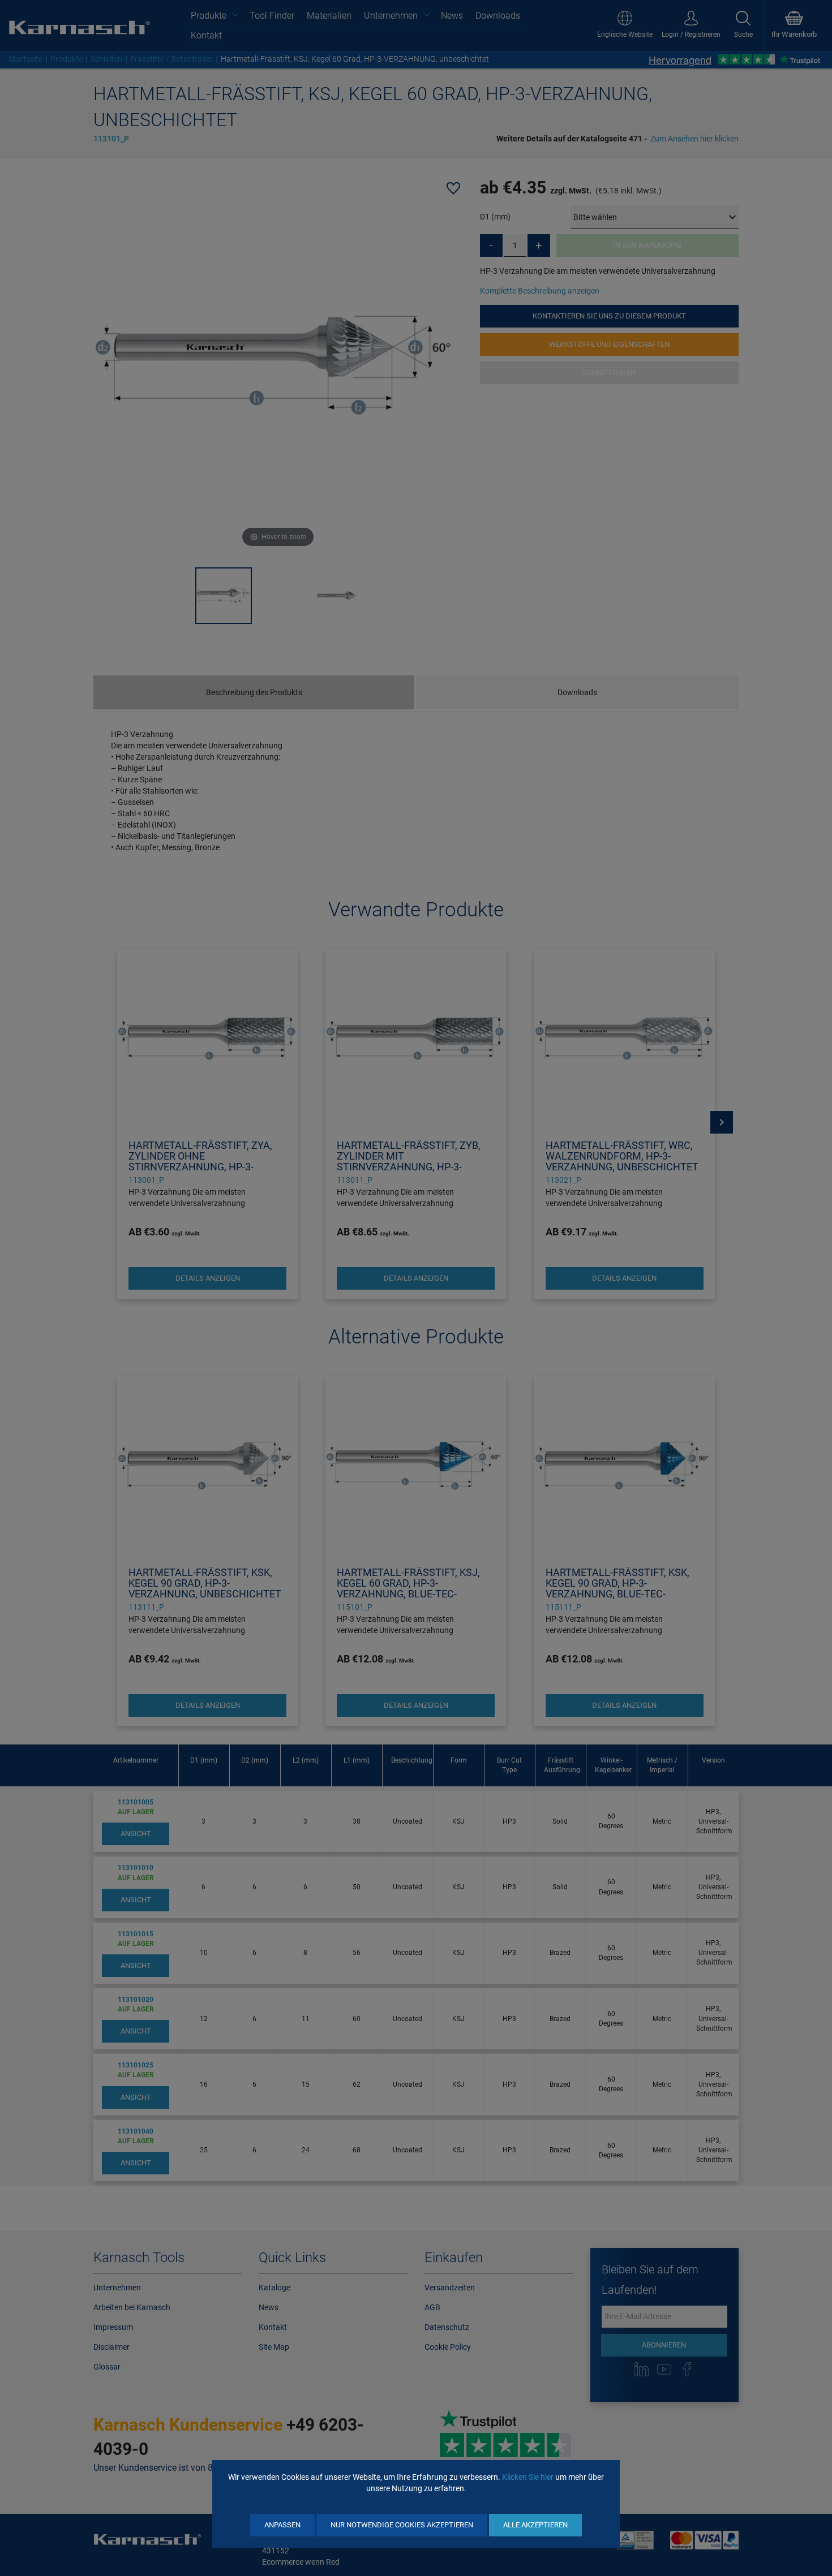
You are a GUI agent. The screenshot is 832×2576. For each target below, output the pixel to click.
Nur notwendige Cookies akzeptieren (402, 2525)
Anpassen (282, 2525)
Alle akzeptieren (535, 2525)
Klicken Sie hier (528, 2477)
